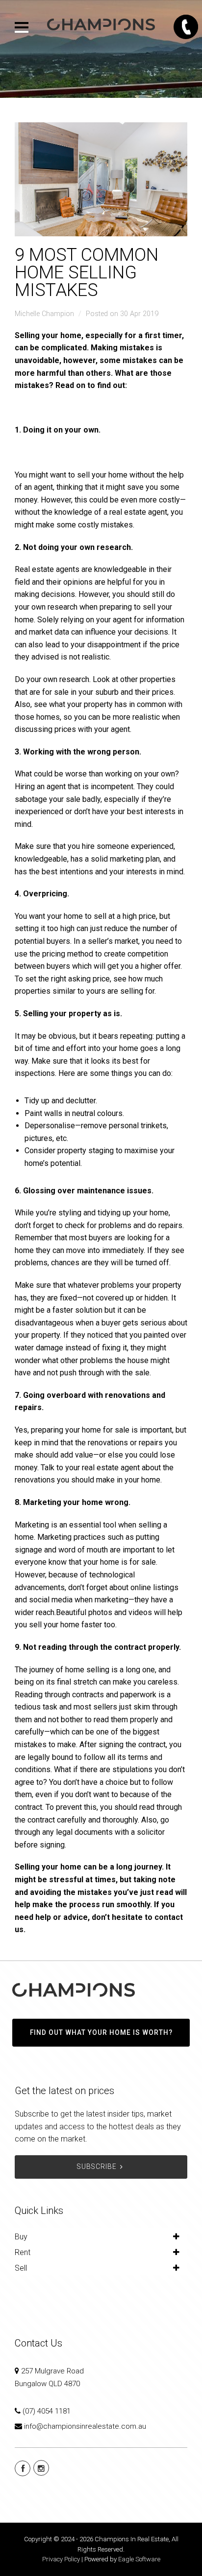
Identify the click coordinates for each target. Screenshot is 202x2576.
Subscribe (97, 2166)
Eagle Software (139, 2559)
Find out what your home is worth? (101, 2032)
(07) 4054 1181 (47, 2411)
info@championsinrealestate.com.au (85, 2426)
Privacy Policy (61, 2559)
